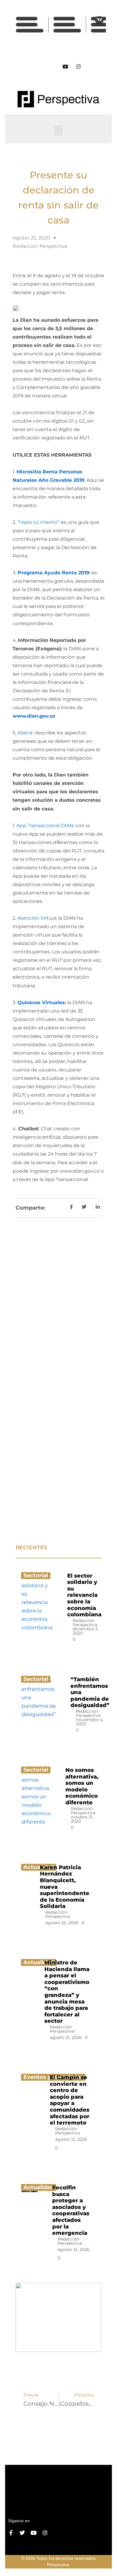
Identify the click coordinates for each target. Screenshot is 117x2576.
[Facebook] (39, 66)
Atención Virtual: (37, 918)
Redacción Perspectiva (85, 1623)
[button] (58, 131)
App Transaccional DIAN (45, 826)
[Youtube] (65, 66)
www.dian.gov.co (34, 716)
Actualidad (39, 2187)
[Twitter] (52, 66)
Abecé (25, 733)
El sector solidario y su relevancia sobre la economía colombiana (84, 1595)
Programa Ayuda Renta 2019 (53, 573)
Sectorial (36, 1575)
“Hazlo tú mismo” (38, 522)
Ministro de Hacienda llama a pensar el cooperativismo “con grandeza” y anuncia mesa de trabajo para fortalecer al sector (67, 1992)
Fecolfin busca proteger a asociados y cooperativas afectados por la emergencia (71, 2210)
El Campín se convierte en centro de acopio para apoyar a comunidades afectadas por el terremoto (70, 2100)
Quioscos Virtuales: (42, 1002)
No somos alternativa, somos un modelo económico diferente (82, 1786)
